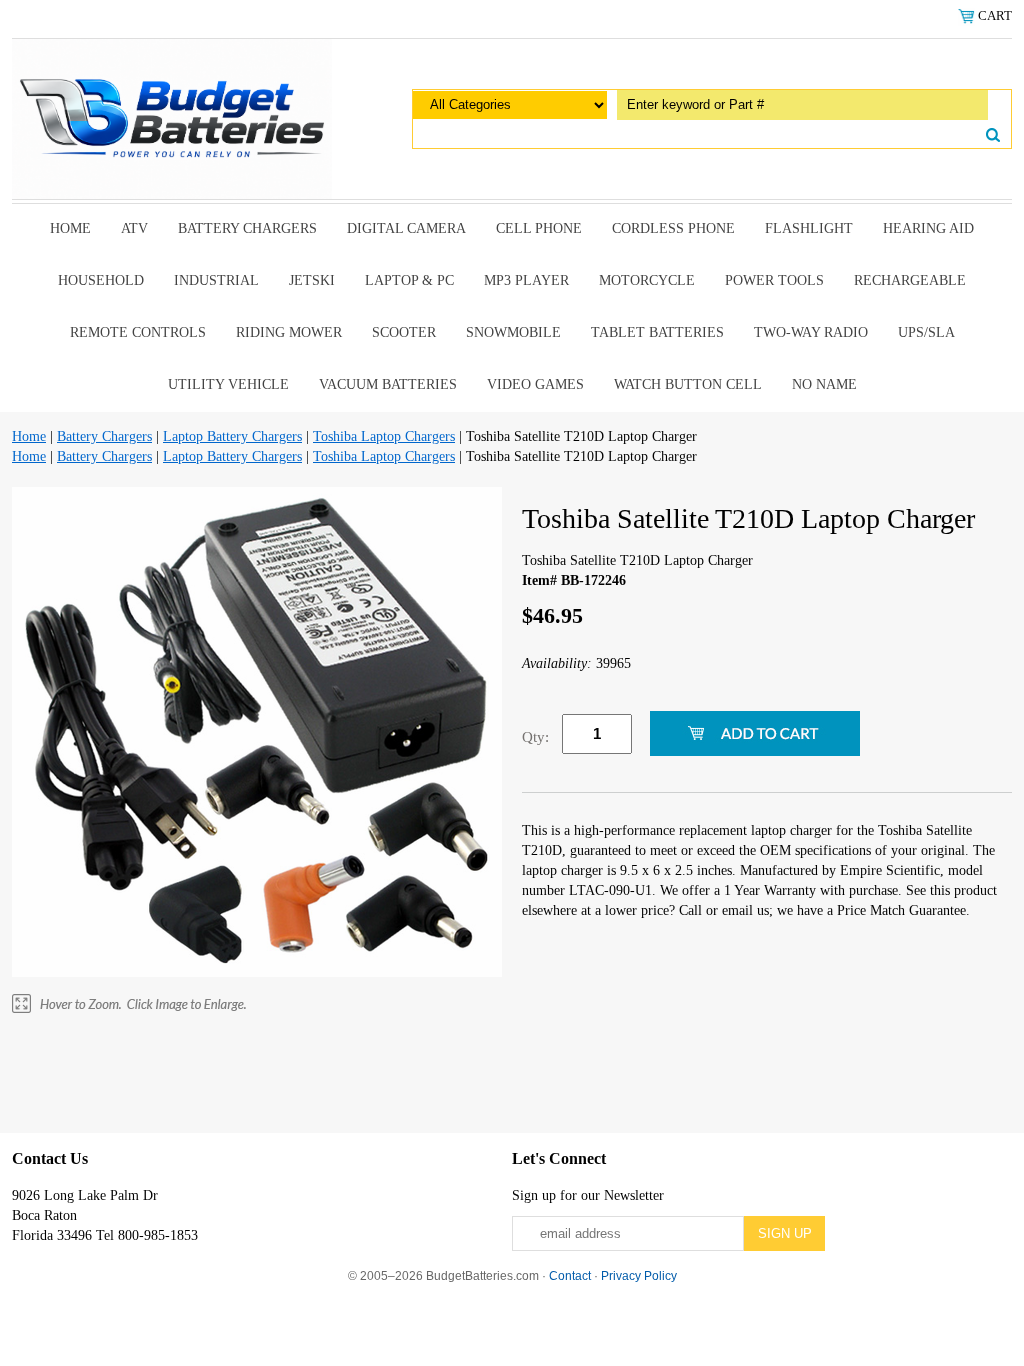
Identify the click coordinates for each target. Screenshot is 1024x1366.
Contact (570, 1276)
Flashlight (809, 228)
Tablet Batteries (657, 332)
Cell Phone (539, 228)
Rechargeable (910, 280)
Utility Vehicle (228, 384)
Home (70, 228)
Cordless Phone (673, 228)
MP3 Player (526, 280)
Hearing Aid (928, 228)
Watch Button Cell (688, 384)
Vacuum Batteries (388, 384)
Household (101, 280)
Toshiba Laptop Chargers (384, 436)
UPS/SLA (926, 332)
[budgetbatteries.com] (172, 117)
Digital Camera (406, 228)
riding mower (289, 332)
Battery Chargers (247, 228)
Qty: (535, 737)
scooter (404, 332)
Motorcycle (647, 280)
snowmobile (513, 332)
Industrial (216, 280)
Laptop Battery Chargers (232, 436)
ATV (134, 228)
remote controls (138, 332)
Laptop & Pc (409, 280)
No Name (824, 384)
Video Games (535, 384)
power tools (774, 280)
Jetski (312, 280)
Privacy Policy (639, 1276)
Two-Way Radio (811, 332)
